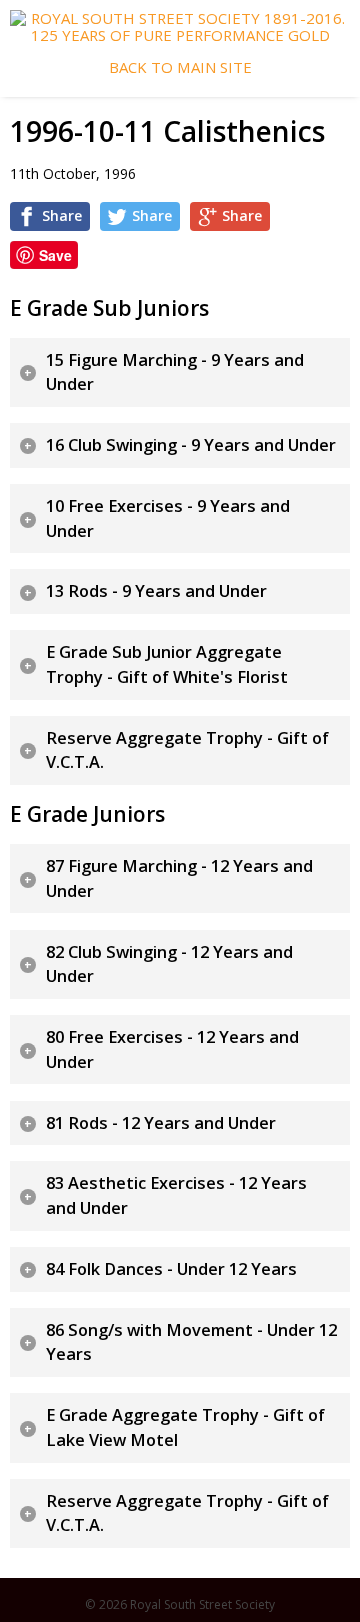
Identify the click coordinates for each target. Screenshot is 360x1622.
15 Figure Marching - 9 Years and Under (175, 372)
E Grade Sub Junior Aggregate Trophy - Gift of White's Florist (167, 664)
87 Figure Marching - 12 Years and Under (179, 878)
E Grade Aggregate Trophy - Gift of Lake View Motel (185, 1427)
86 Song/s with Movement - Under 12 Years (191, 1342)
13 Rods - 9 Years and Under (156, 591)
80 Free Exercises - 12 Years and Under (172, 1049)
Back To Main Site (180, 67)
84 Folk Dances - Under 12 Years (171, 1269)
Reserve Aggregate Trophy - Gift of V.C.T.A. (187, 750)
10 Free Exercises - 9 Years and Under (168, 518)
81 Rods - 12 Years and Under (161, 1123)
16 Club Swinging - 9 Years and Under (191, 445)
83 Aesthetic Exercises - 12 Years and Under (176, 1195)
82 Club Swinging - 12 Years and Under (169, 964)
